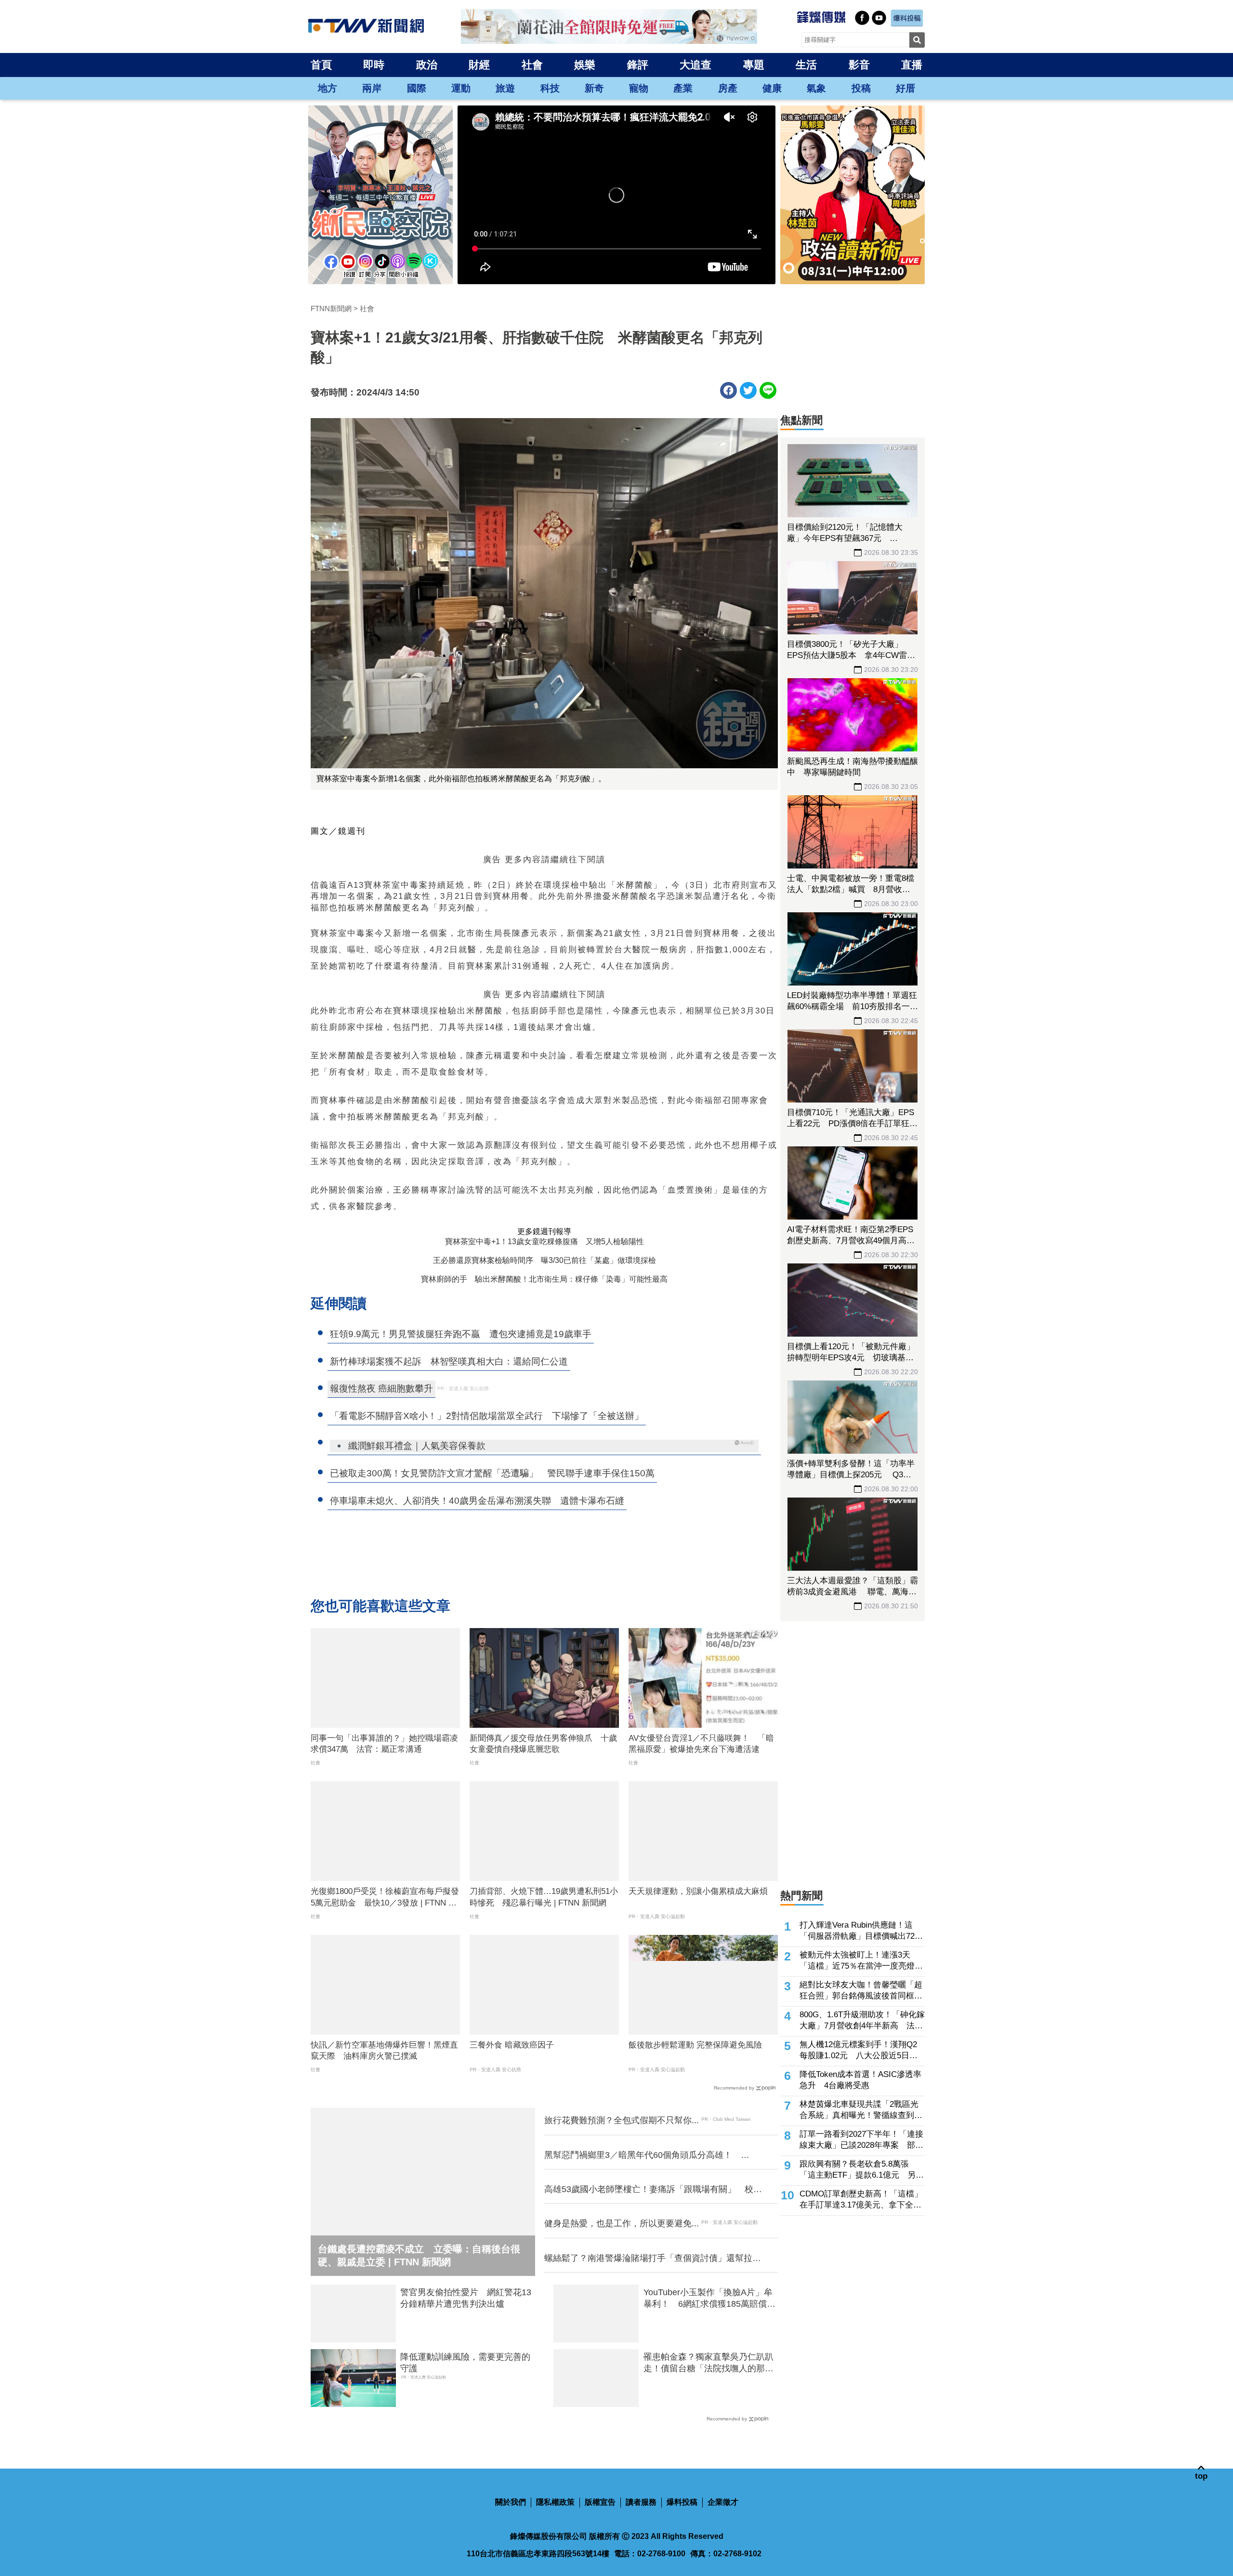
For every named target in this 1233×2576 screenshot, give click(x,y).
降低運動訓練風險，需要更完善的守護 (465, 2362)
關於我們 (511, 2502)
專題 (754, 65)
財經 (479, 65)
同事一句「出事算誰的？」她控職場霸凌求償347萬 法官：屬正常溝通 (384, 1744)
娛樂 (585, 65)
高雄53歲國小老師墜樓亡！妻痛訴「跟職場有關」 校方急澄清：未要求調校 (653, 2190)
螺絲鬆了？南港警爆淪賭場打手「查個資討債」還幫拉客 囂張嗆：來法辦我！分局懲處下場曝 (655, 2259)
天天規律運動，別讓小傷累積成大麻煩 (698, 1891)
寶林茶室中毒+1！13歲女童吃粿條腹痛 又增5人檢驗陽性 (544, 1242)
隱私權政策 (555, 2502)
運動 (461, 88)
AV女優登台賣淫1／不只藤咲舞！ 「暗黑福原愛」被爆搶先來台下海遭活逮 (701, 1744)
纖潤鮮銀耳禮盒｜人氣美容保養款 (417, 1446)
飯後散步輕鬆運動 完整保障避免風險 (695, 2045)
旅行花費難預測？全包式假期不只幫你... (622, 2120)
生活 (806, 65)
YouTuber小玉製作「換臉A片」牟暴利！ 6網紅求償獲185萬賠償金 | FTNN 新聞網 (709, 2299)
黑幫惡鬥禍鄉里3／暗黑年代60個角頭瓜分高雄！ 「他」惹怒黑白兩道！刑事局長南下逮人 (643, 2155)
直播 (912, 65)
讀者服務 (641, 2502)
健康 (772, 88)
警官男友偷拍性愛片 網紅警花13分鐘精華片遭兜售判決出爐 (466, 2298)
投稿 (861, 88)
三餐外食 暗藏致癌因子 (512, 2045)
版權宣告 (600, 2502)
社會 (532, 65)
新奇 (594, 88)
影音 (859, 65)
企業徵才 (723, 2502)
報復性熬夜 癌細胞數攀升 (381, 1388)
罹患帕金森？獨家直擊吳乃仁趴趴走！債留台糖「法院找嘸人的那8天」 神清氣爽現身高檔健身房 (708, 2363)
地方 (328, 88)
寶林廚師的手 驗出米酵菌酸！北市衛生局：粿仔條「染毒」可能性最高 (544, 1279)
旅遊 (505, 88)
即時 (374, 65)
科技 (550, 88)
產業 (683, 88)
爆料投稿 (682, 2502)
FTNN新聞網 (331, 309)
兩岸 (372, 88)
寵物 (639, 88)
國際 (417, 88)
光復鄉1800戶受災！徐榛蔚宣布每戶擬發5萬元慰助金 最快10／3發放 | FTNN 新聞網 (385, 1898)
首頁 (321, 65)
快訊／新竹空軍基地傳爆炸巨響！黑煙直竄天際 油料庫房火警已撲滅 (384, 2051)
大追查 (695, 65)
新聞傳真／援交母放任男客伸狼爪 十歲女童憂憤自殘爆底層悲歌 (543, 1744)
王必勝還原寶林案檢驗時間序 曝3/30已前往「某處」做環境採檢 (544, 1260)
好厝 (905, 88)
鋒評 (638, 65)
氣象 (816, 88)
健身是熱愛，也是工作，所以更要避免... (622, 2223)
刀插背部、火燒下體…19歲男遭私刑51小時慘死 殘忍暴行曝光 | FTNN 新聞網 (544, 1897)
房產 (728, 88)
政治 (427, 65)
